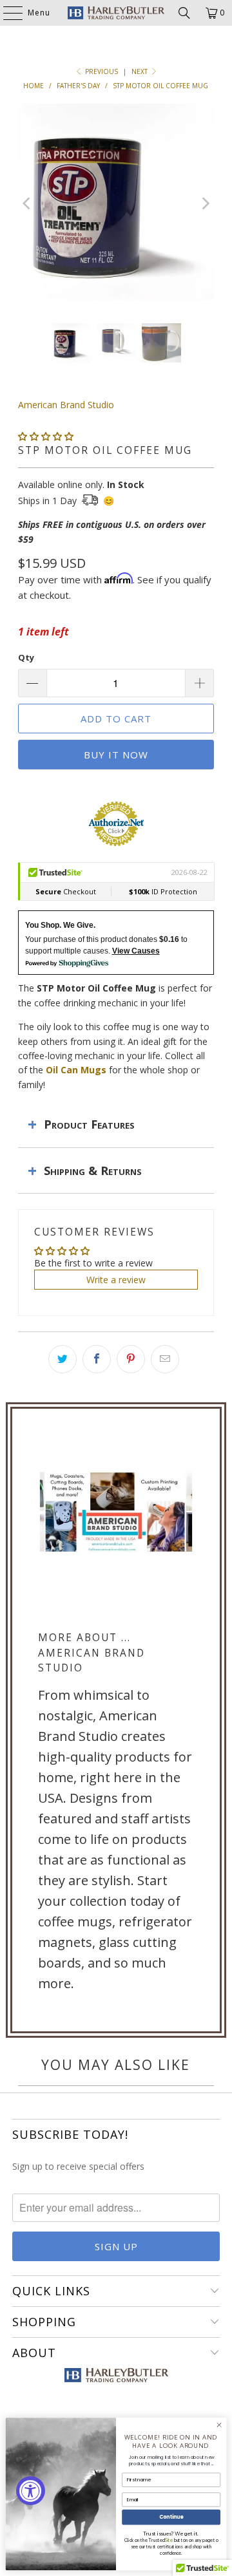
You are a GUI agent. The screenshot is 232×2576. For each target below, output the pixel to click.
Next (140, 71)
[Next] (204, 204)
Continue (171, 2517)
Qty (26, 657)
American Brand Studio (66, 405)
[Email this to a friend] (165, 1359)
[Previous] (28, 204)
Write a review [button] (116, 1280)
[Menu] (6, 13)
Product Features (89, 1124)
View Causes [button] (136, 951)
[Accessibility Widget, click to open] (31, 2491)
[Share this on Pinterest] (131, 1359)
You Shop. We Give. (60, 925)
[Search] (184, 13)
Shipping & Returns (93, 1170)
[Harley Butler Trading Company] (116, 13)
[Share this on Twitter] (63, 1359)
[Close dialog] (219, 2425)
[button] (46, 436)
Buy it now (116, 755)
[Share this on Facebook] (97, 1359)
